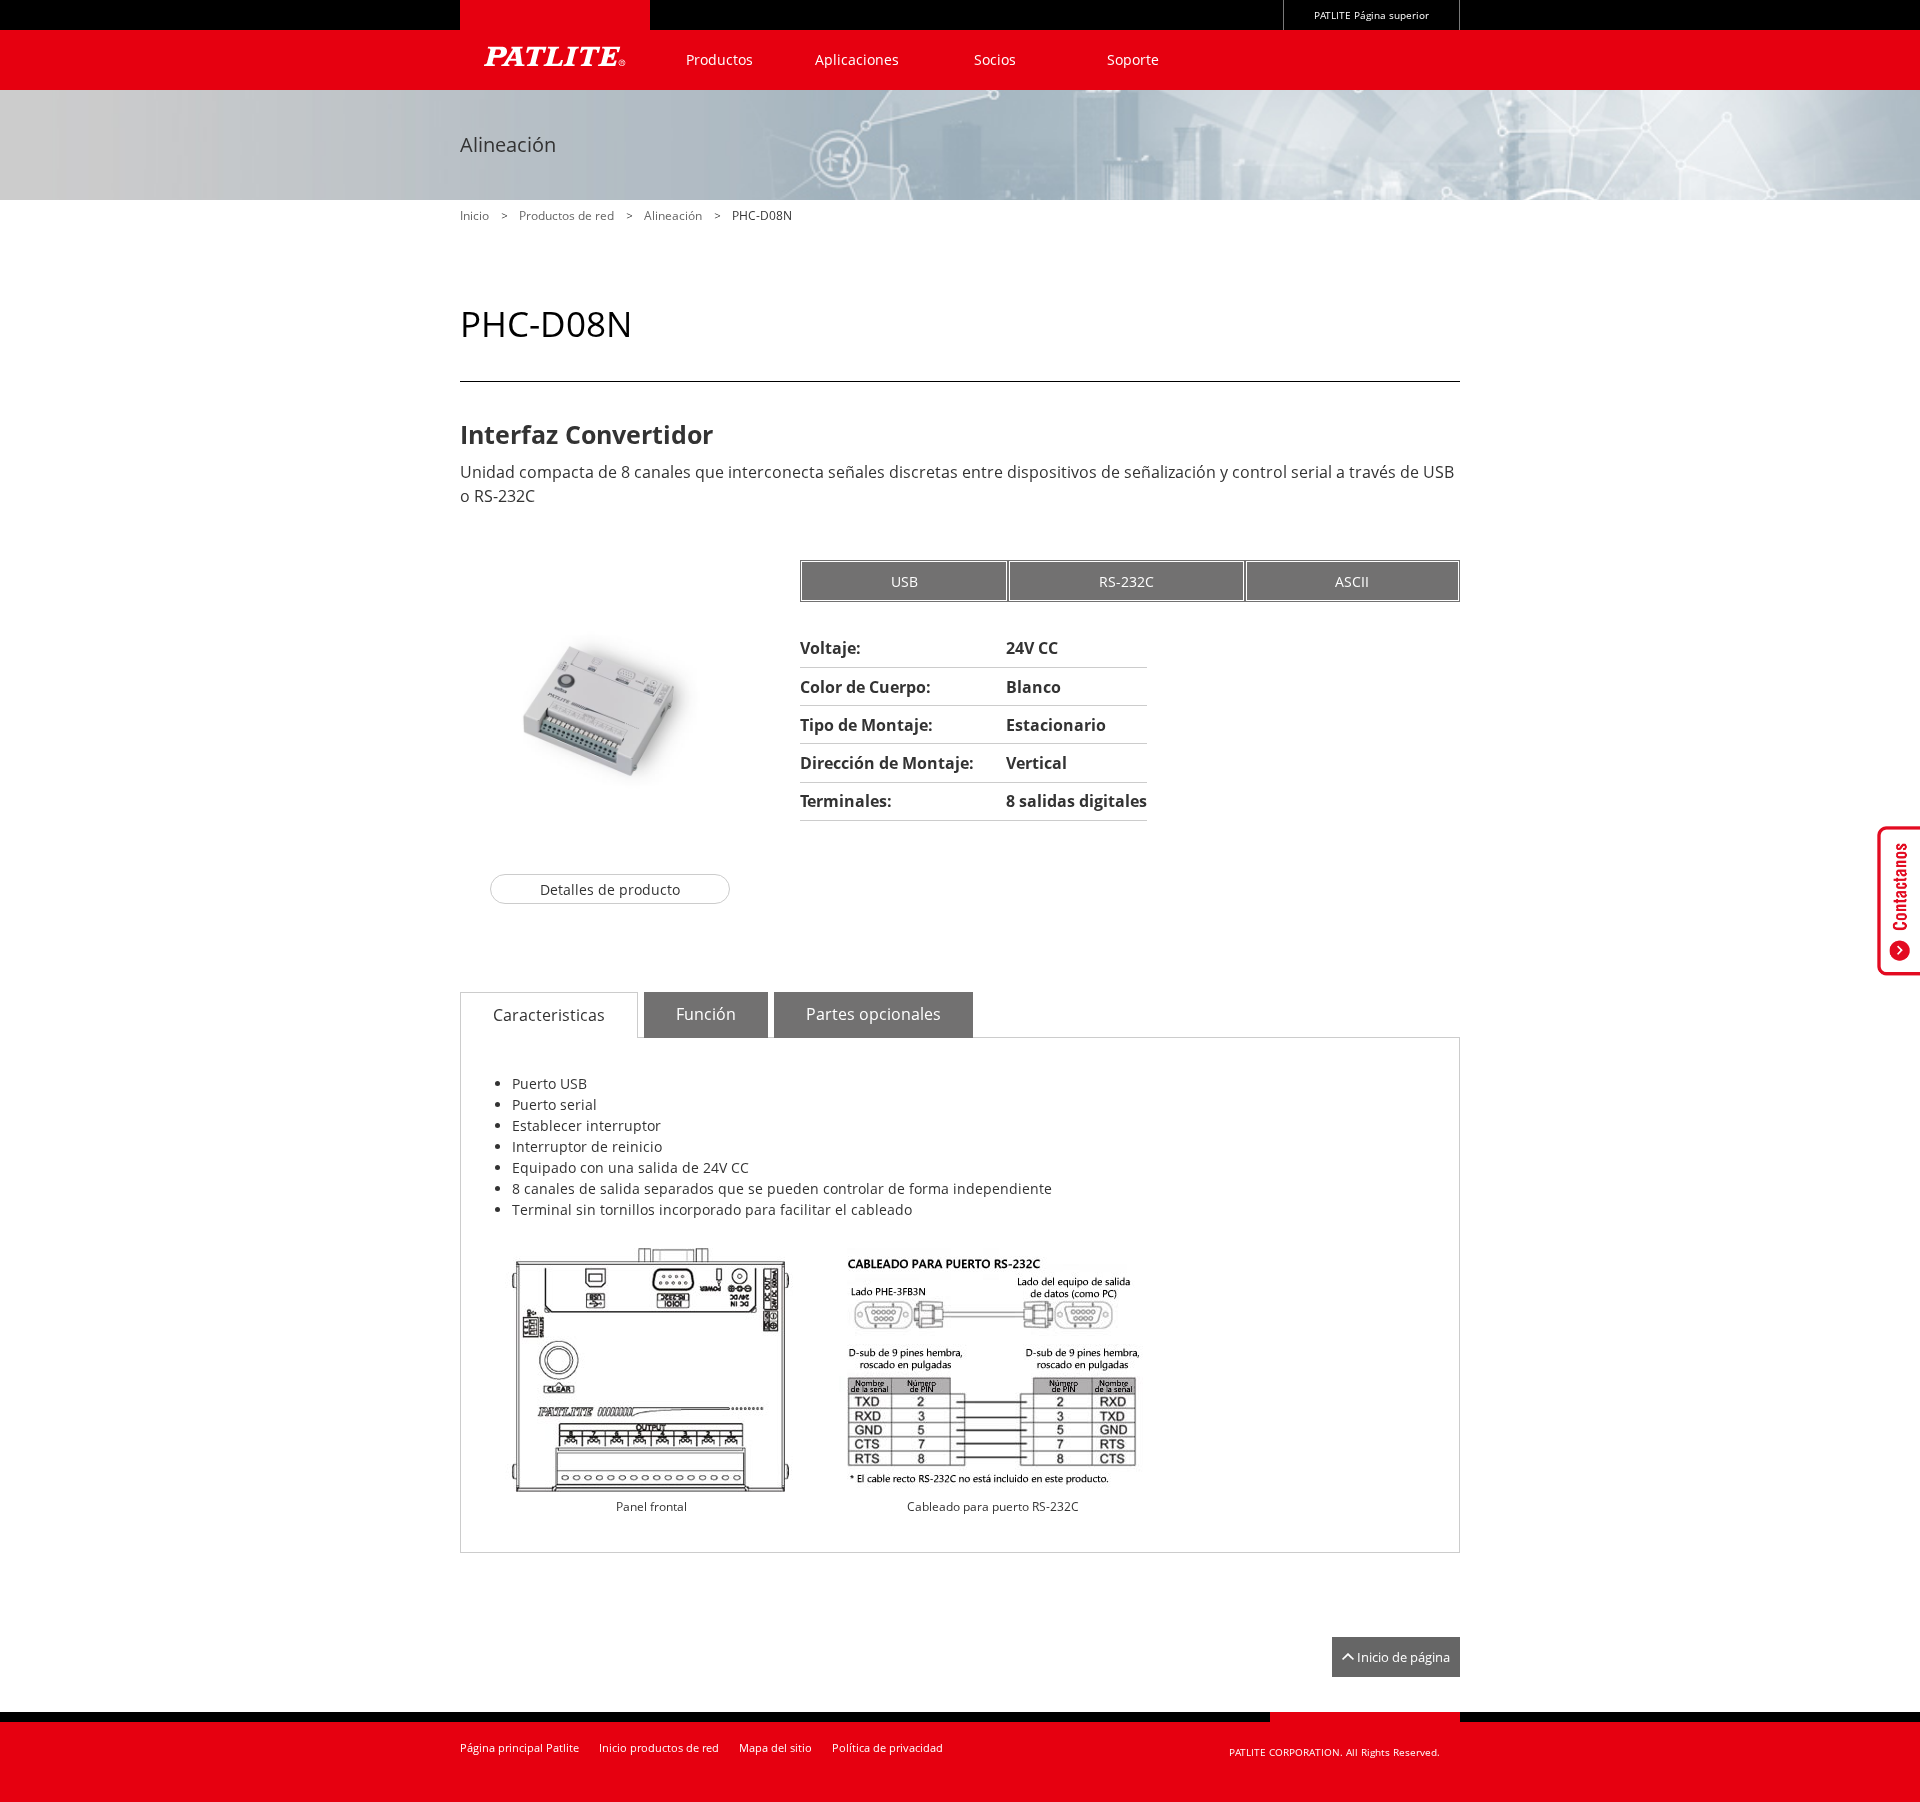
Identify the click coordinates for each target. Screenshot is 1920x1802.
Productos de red (566, 215)
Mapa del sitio (775, 1747)
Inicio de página (1403, 1657)
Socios (995, 59)
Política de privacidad (887, 1747)
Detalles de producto (610, 889)
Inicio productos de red (659, 1747)
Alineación (673, 215)
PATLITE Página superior (1371, 15)
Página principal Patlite (519, 1747)
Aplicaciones (857, 59)
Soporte (1133, 59)
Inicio (474, 215)
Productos (719, 59)
